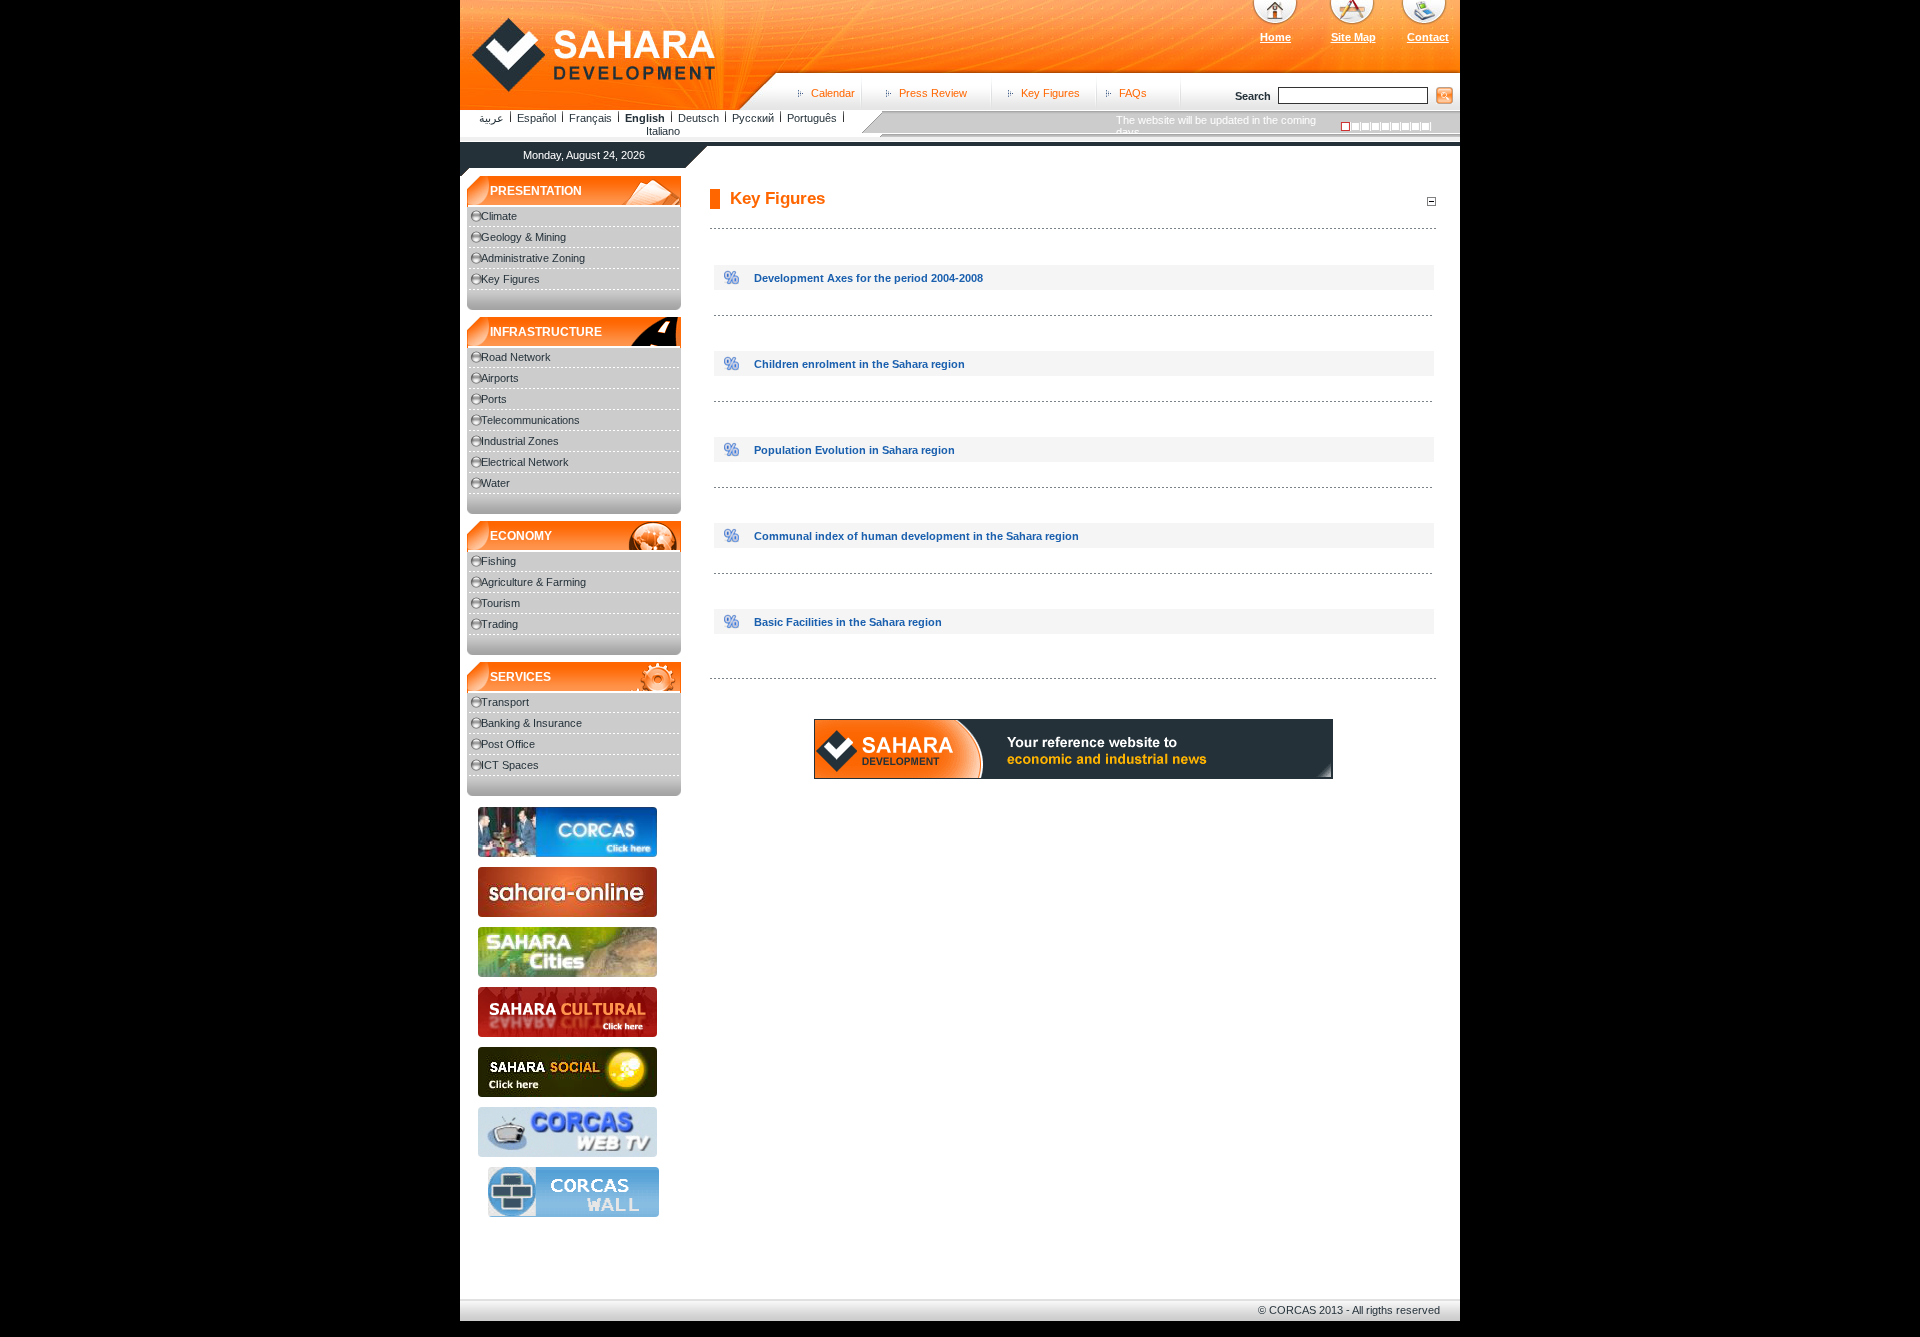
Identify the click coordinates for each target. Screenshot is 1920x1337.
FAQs (1133, 93)
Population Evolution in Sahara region (854, 450)
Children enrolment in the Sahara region (859, 364)
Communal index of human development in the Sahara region (916, 536)
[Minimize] (1431, 200)
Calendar (833, 93)
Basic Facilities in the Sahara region (848, 622)
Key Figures (1050, 93)
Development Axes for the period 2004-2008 (868, 278)
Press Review (933, 93)
